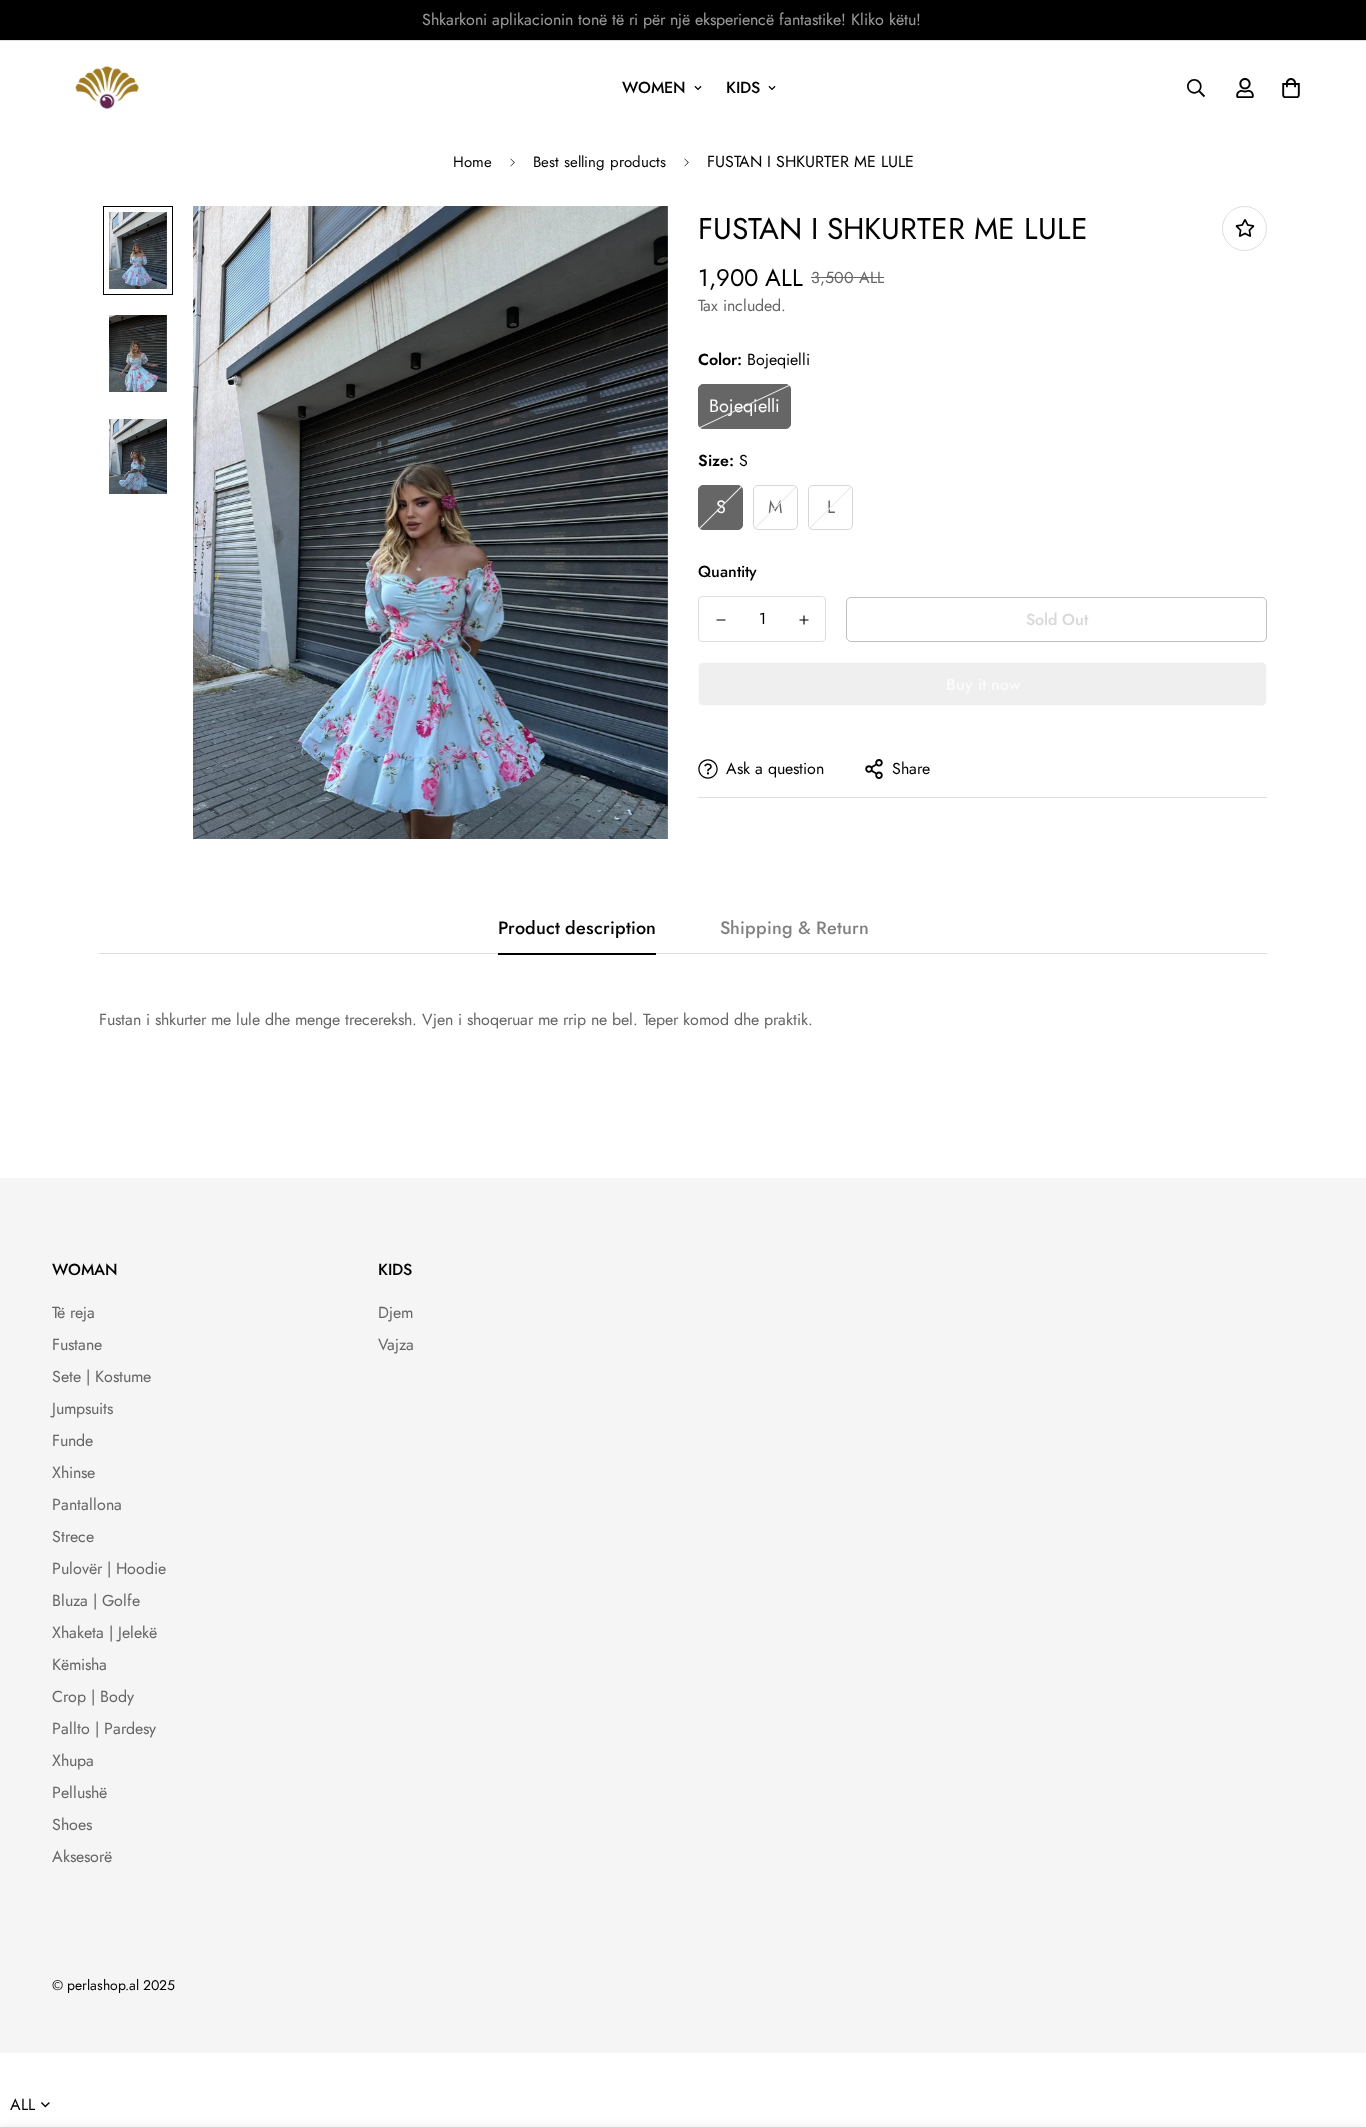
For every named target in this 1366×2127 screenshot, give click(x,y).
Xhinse (73, 1472)
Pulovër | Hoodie (109, 1568)
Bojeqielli (744, 406)
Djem (395, 1312)
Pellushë (79, 1792)
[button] (1287, 88)
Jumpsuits (82, 1408)
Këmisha (79, 1664)
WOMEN (654, 87)
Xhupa (73, 1760)
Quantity (727, 571)
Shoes (72, 1824)
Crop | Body (93, 1696)
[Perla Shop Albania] (107, 87)
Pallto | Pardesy (104, 1728)
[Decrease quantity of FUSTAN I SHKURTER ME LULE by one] (720, 620)
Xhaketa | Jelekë (104, 1632)
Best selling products (599, 162)
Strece (73, 1536)
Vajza (396, 1344)
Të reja (73, 1312)
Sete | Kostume (101, 1376)
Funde (72, 1440)
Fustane (77, 1344)
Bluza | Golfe (96, 1600)
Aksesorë (82, 1856)
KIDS (743, 87)
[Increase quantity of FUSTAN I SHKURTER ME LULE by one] (803, 620)
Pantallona (87, 1504)
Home (472, 162)
